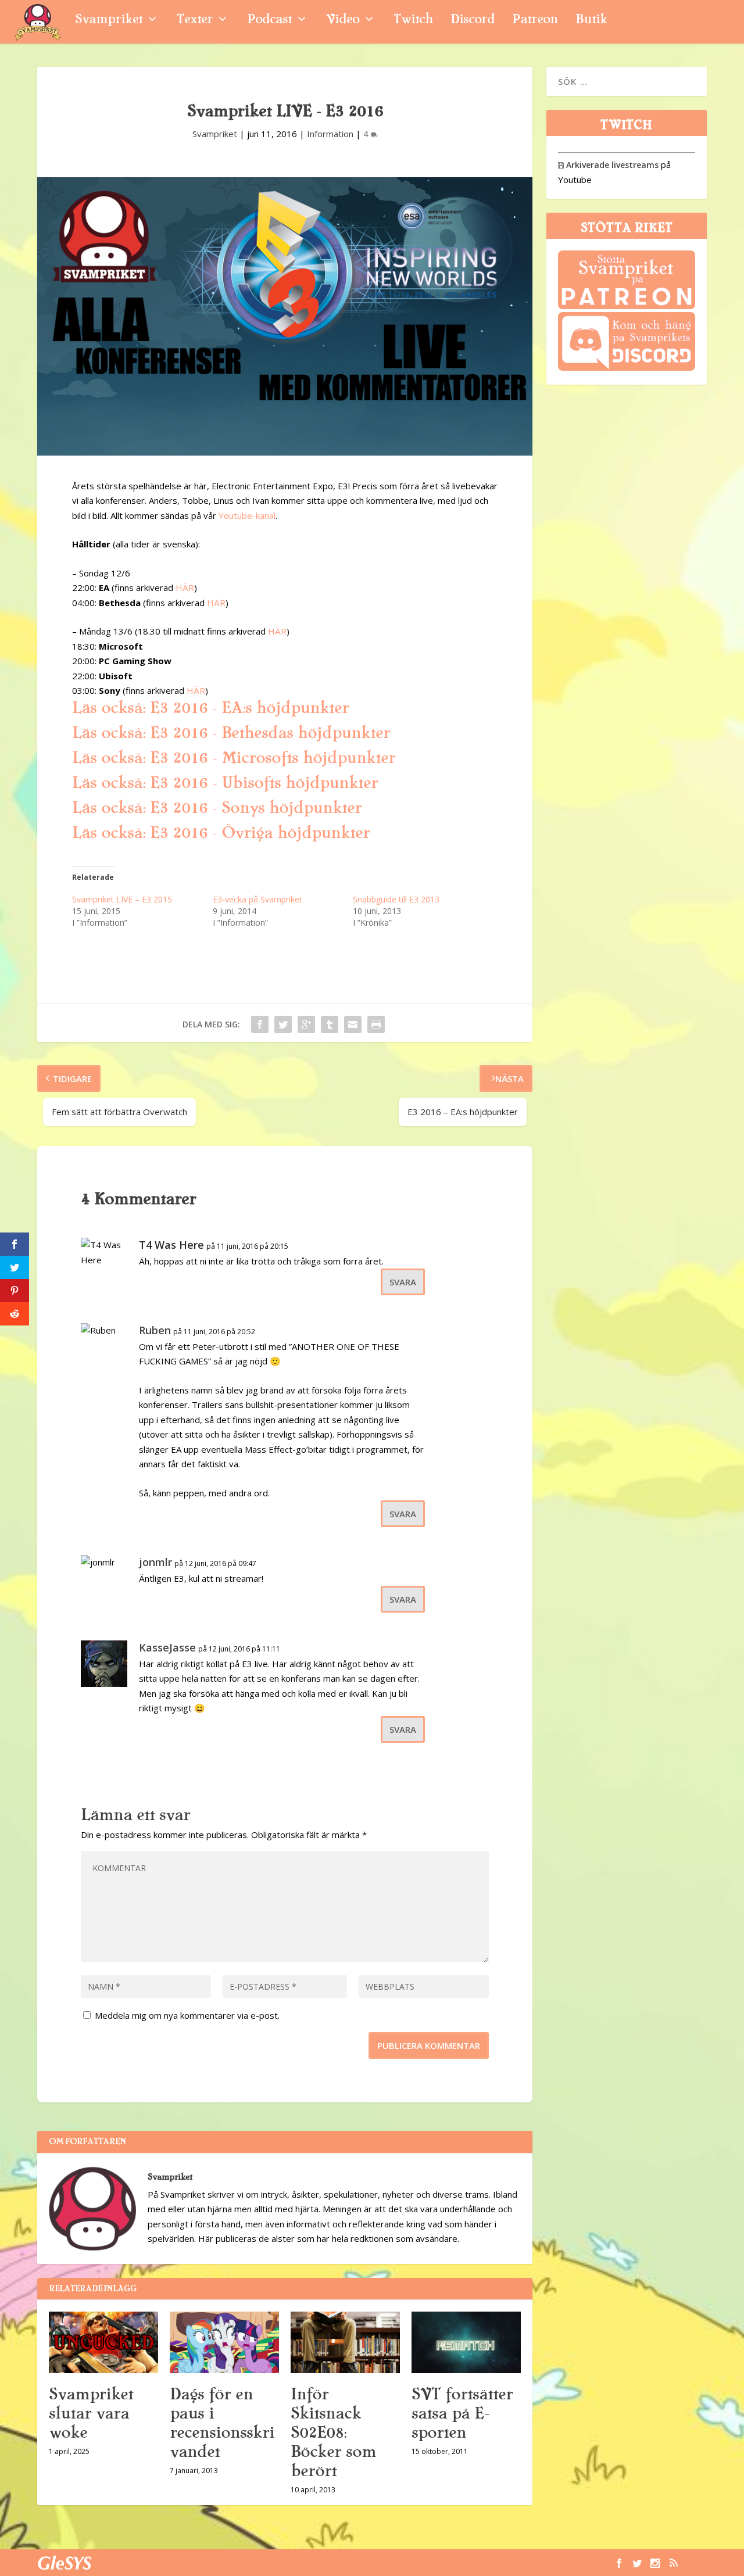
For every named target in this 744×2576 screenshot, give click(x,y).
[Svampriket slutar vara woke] (103, 2342)
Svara (403, 1282)
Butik (591, 21)
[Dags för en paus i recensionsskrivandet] (224, 2342)
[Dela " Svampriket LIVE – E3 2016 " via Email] (353, 1024)
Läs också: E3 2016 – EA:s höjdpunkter (210, 708)
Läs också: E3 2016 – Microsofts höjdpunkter (234, 758)
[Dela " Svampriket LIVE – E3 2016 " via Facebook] (260, 1024)
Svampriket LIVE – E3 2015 (122, 899)
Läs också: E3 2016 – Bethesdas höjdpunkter (231, 733)
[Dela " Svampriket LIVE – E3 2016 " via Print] (376, 1024)
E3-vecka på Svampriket (257, 899)
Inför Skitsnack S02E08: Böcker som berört (333, 2432)
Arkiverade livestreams (608, 165)
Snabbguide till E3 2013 (396, 899)
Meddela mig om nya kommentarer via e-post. (187, 2015)
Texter (195, 21)
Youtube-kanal (247, 515)
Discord (473, 21)
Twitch (413, 21)
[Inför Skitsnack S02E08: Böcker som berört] (345, 2342)
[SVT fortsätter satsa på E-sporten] (466, 2342)
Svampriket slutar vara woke (91, 2413)
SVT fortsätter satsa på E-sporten (462, 2413)
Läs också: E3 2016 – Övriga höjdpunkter (221, 833)
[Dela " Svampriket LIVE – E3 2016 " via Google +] (306, 1024)
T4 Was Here (171, 1245)
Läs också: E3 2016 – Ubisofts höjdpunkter (225, 783)
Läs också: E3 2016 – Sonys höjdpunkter (217, 808)
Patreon (535, 21)
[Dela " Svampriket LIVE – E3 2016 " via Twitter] (283, 1024)
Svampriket (109, 21)
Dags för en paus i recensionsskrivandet (222, 2423)
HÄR (185, 587)
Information (330, 134)
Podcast (269, 21)
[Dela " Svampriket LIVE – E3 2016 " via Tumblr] (330, 1024)
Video (343, 21)
